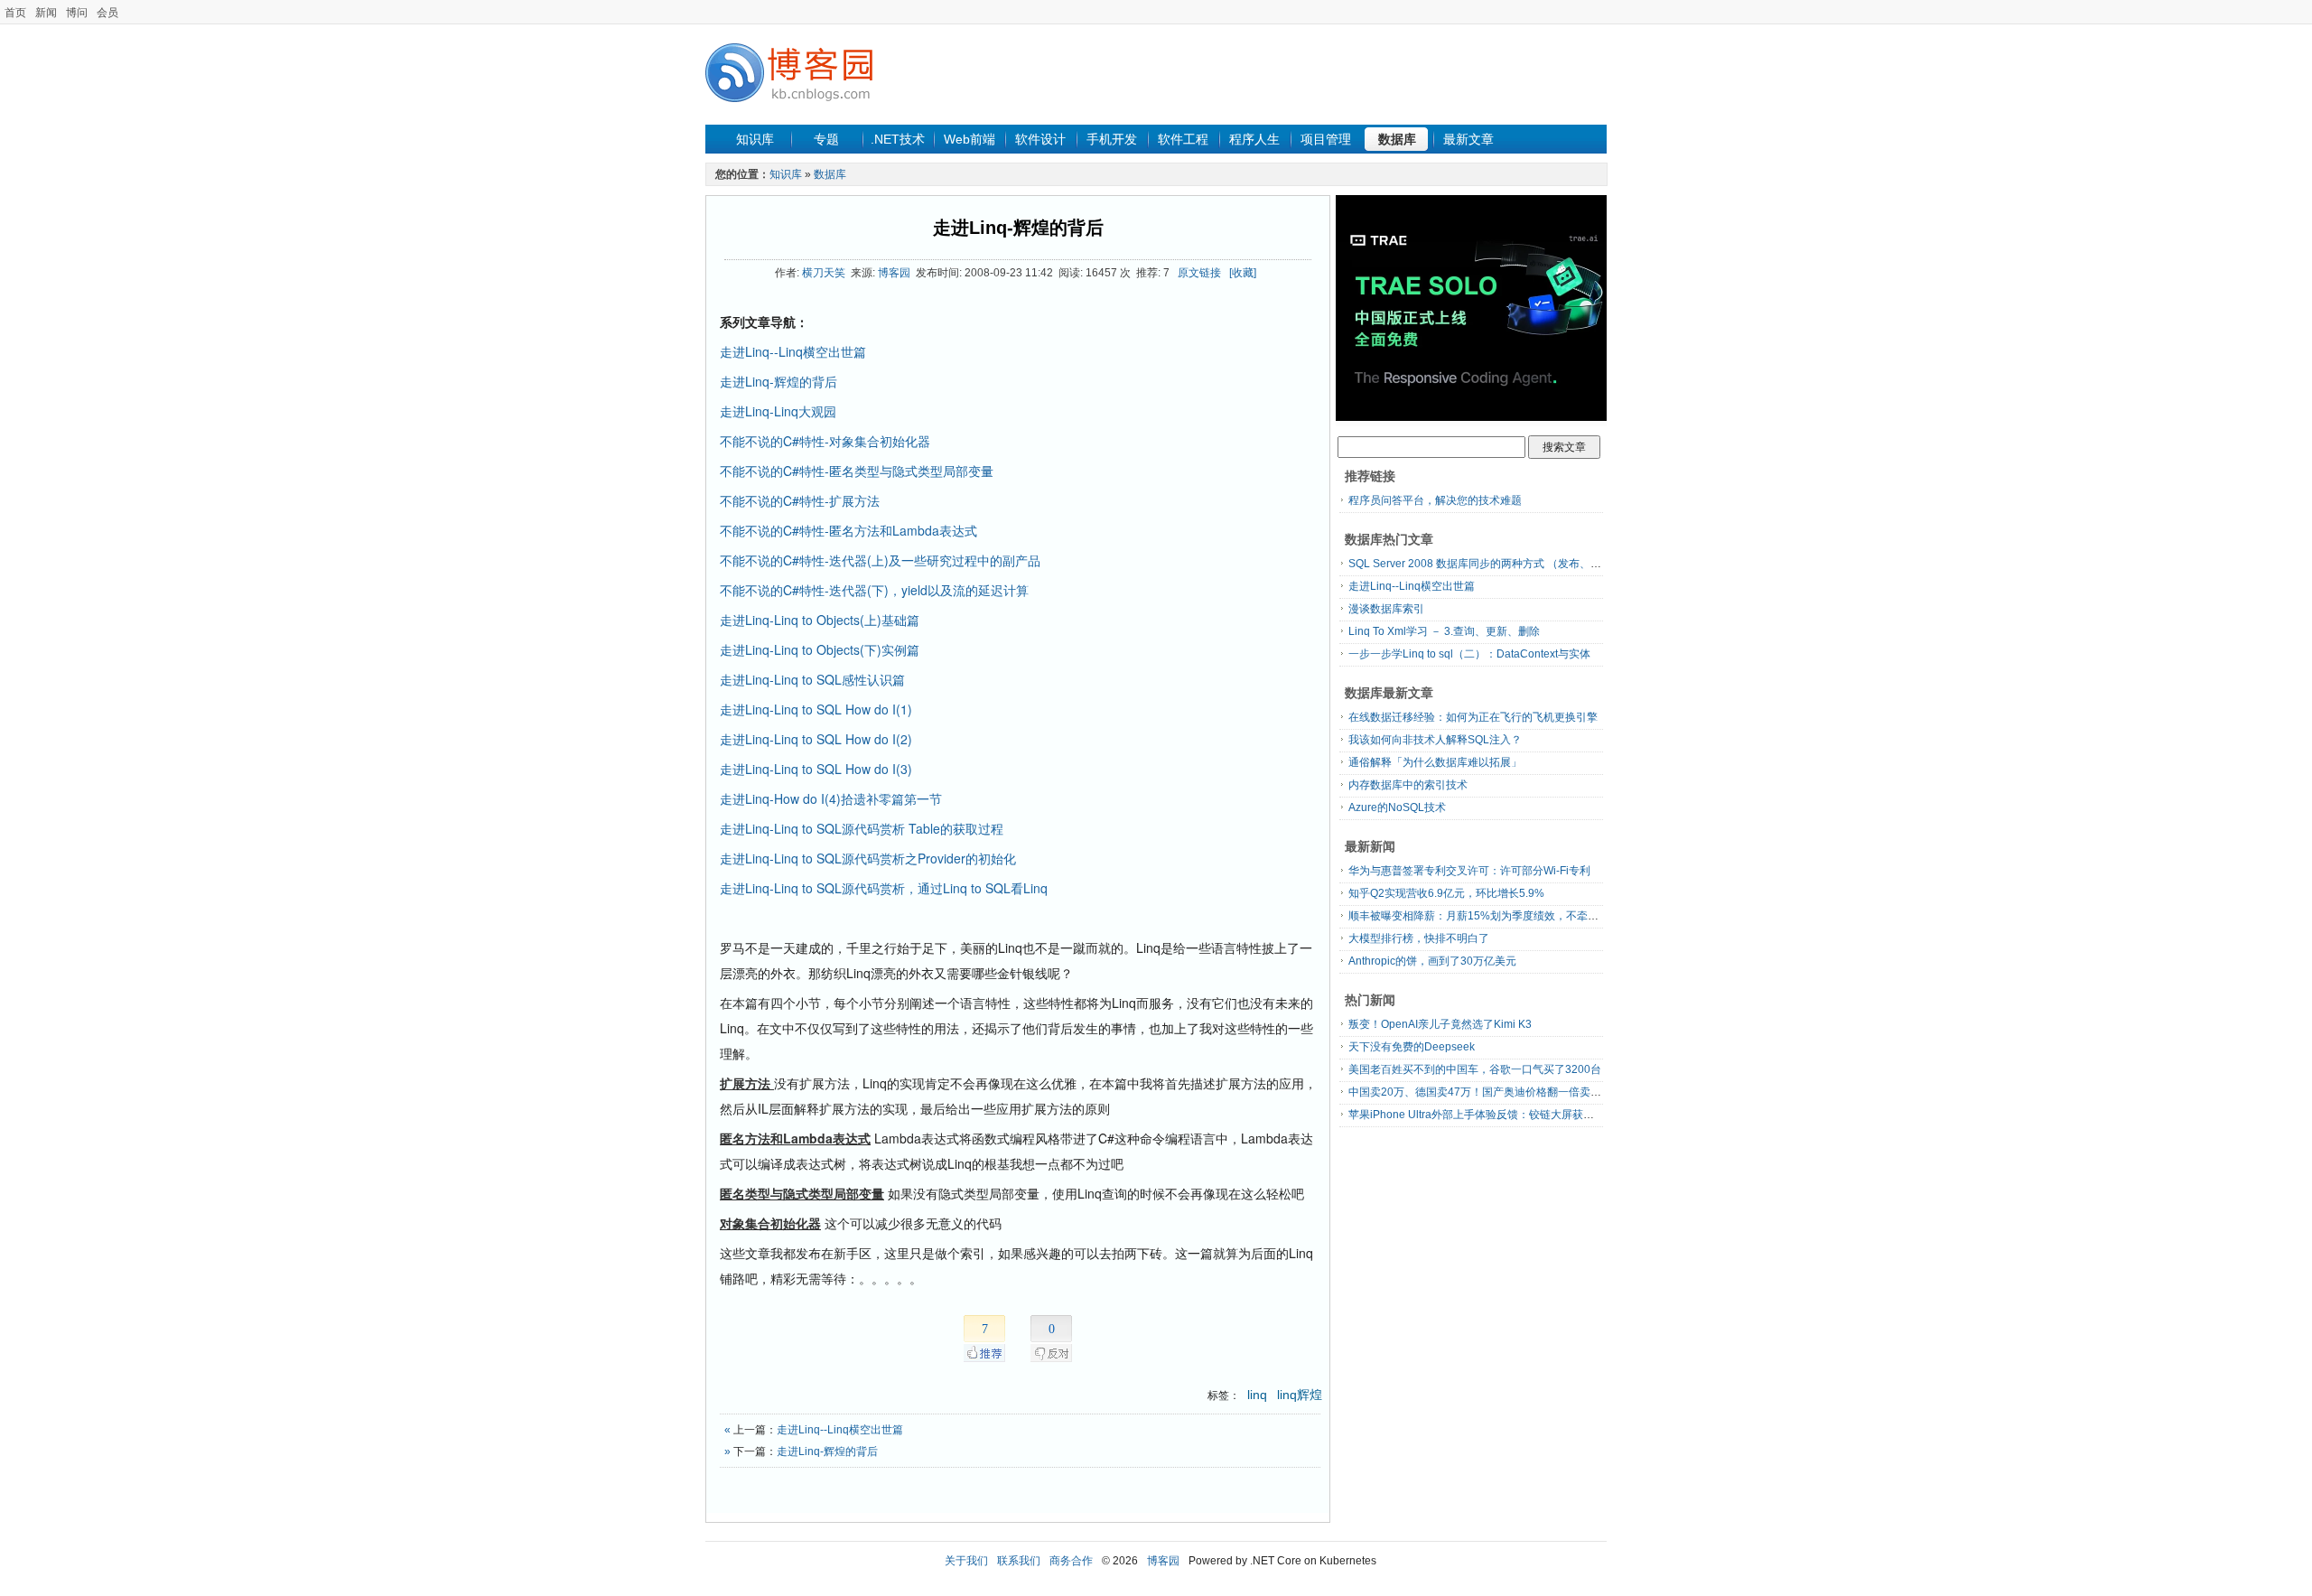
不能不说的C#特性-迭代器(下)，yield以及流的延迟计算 (874, 590)
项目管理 (1326, 139)
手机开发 (1112, 139)
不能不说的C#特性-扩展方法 (800, 500)
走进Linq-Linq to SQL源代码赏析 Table (862, 828)
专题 (826, 139)
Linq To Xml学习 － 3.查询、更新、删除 (1444, 631)
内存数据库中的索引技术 (1408, 785)
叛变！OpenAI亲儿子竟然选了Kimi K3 (1440, 1024)
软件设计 (1040, 139)
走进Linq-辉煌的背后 (1018, 228)
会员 (107, 13)
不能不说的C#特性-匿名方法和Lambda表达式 (848, 530)
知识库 (755, 139)
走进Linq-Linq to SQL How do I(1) (816, 709)
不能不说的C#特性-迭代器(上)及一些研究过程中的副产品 (880, 560)
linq (1257, 1395)
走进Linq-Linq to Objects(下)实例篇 (820, 649)
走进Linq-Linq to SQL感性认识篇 (812, 679)
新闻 (46, 13)
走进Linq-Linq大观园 (778, 411)
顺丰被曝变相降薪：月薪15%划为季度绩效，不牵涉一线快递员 (1501, 916)
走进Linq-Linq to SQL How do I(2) (816, 739)
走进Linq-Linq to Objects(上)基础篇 (820, 620)
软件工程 (1183, 139)
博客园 (894, 273)
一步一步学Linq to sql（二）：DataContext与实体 (1469, 654)
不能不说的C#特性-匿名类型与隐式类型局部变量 (857, 471)
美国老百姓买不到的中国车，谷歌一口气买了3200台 (1475, 1069)
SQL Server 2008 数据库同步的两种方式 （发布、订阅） (1486, 564)
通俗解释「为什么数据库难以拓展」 (1435, 762)
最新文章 (1468, 139)
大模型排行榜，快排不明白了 (1419, 938)
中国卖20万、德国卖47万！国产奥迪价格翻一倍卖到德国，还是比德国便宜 (1529, 1092)
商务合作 (1071, 1561)
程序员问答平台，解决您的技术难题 (1435, 500)
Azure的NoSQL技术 (1397, 807)
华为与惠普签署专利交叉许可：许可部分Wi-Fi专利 (1469, 871)
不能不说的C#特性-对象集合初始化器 (825, 441)
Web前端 (970, 139)
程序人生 (1254, 139)
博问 (77, 13)
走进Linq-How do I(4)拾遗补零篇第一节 (831, 798)
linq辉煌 (1300, 1395)
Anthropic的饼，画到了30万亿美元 (1432, 961)
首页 (15, 13)
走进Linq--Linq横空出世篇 (793, 351)
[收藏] (1243, 273)
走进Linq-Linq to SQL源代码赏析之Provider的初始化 (868, 858)
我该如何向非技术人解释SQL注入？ (1435, 740)
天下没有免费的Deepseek (1412, 1047)
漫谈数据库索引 (1386, 609)
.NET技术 (898, 139)
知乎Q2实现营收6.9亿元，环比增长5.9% (1446, 893)
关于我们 (966, 1561)
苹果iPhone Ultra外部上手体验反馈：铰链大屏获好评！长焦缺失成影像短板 (1531, 1115)
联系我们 (1019, 1561)
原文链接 (1199, 273)
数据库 (1397, 139)
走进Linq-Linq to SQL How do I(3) (816, 769)
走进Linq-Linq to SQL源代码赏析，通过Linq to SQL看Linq (884, 888)
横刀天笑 (824, 273)
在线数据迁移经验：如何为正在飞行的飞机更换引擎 (1473, 717)
